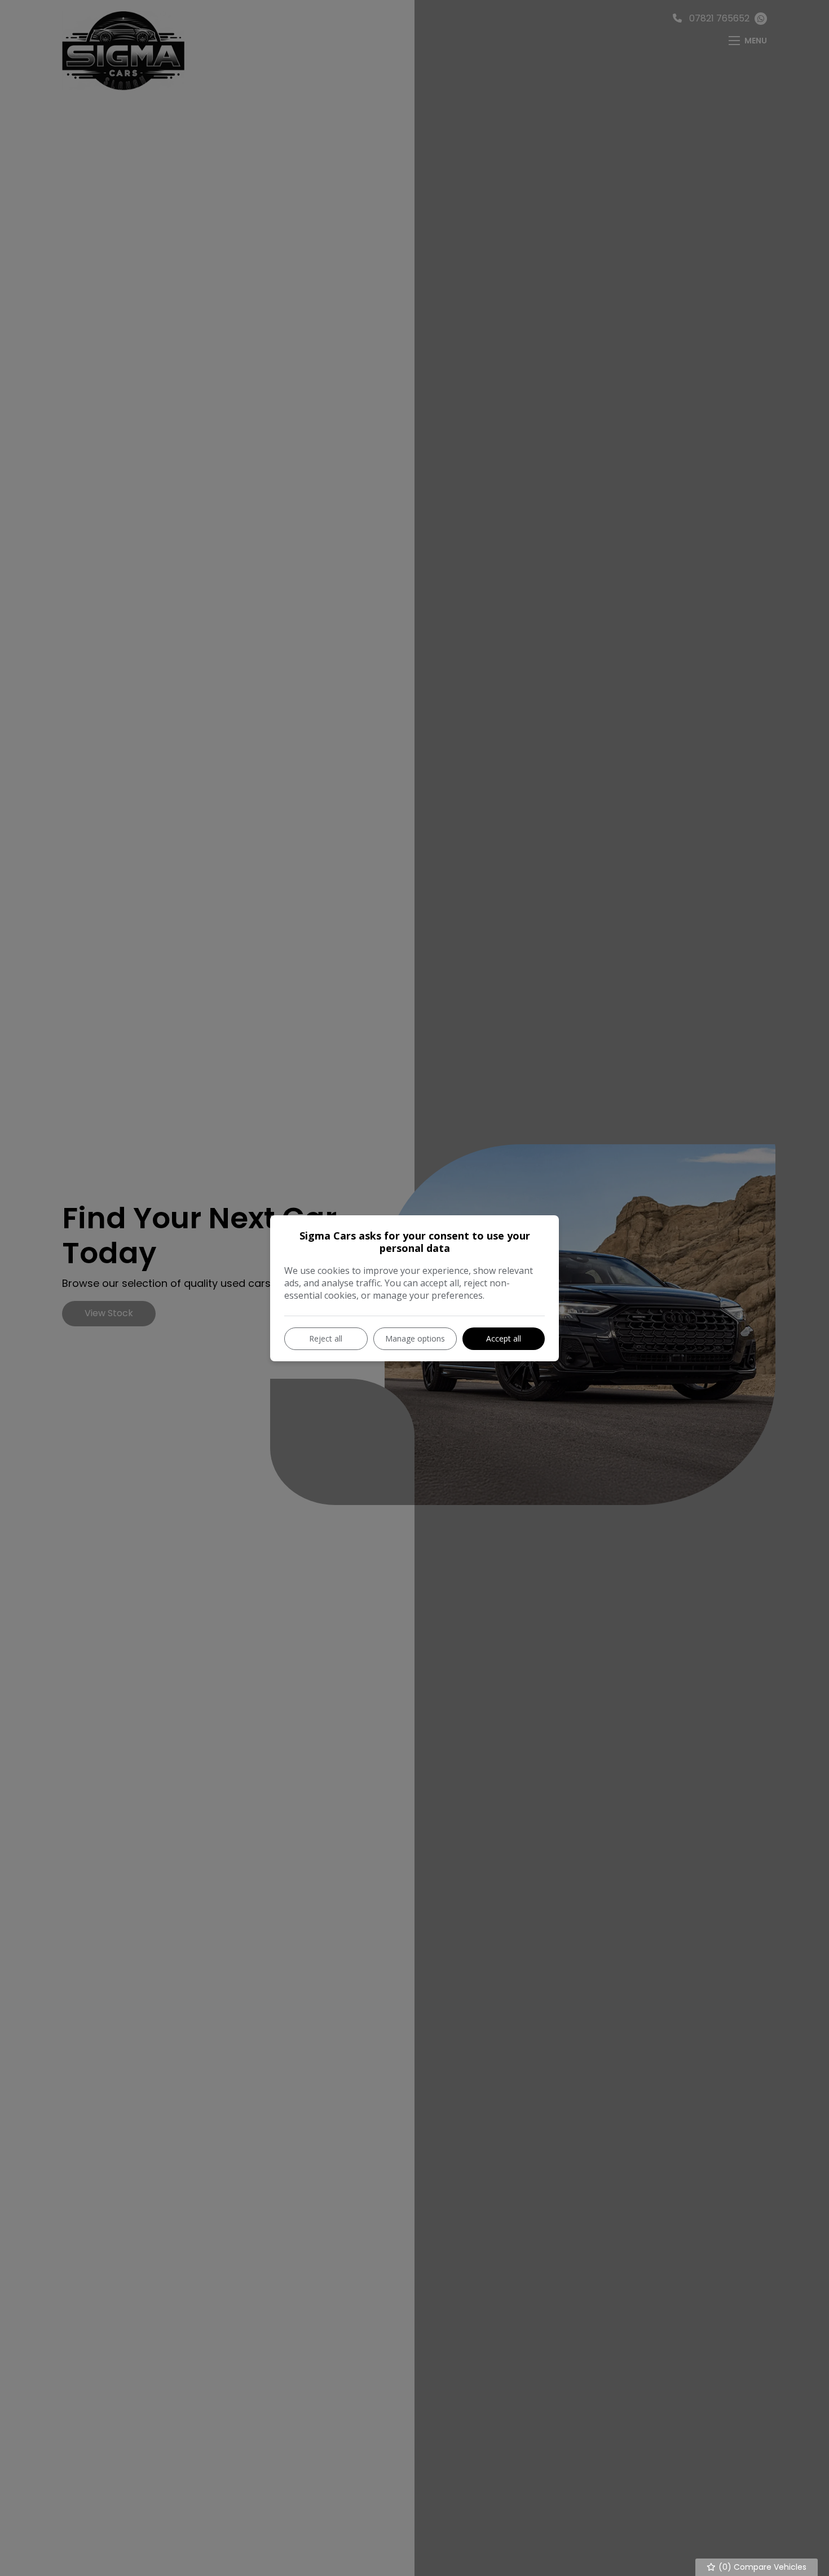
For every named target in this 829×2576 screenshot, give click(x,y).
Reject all (326, 1338)
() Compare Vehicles (761, 2567)
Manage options (415, 1338)
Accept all (504, 1338)
